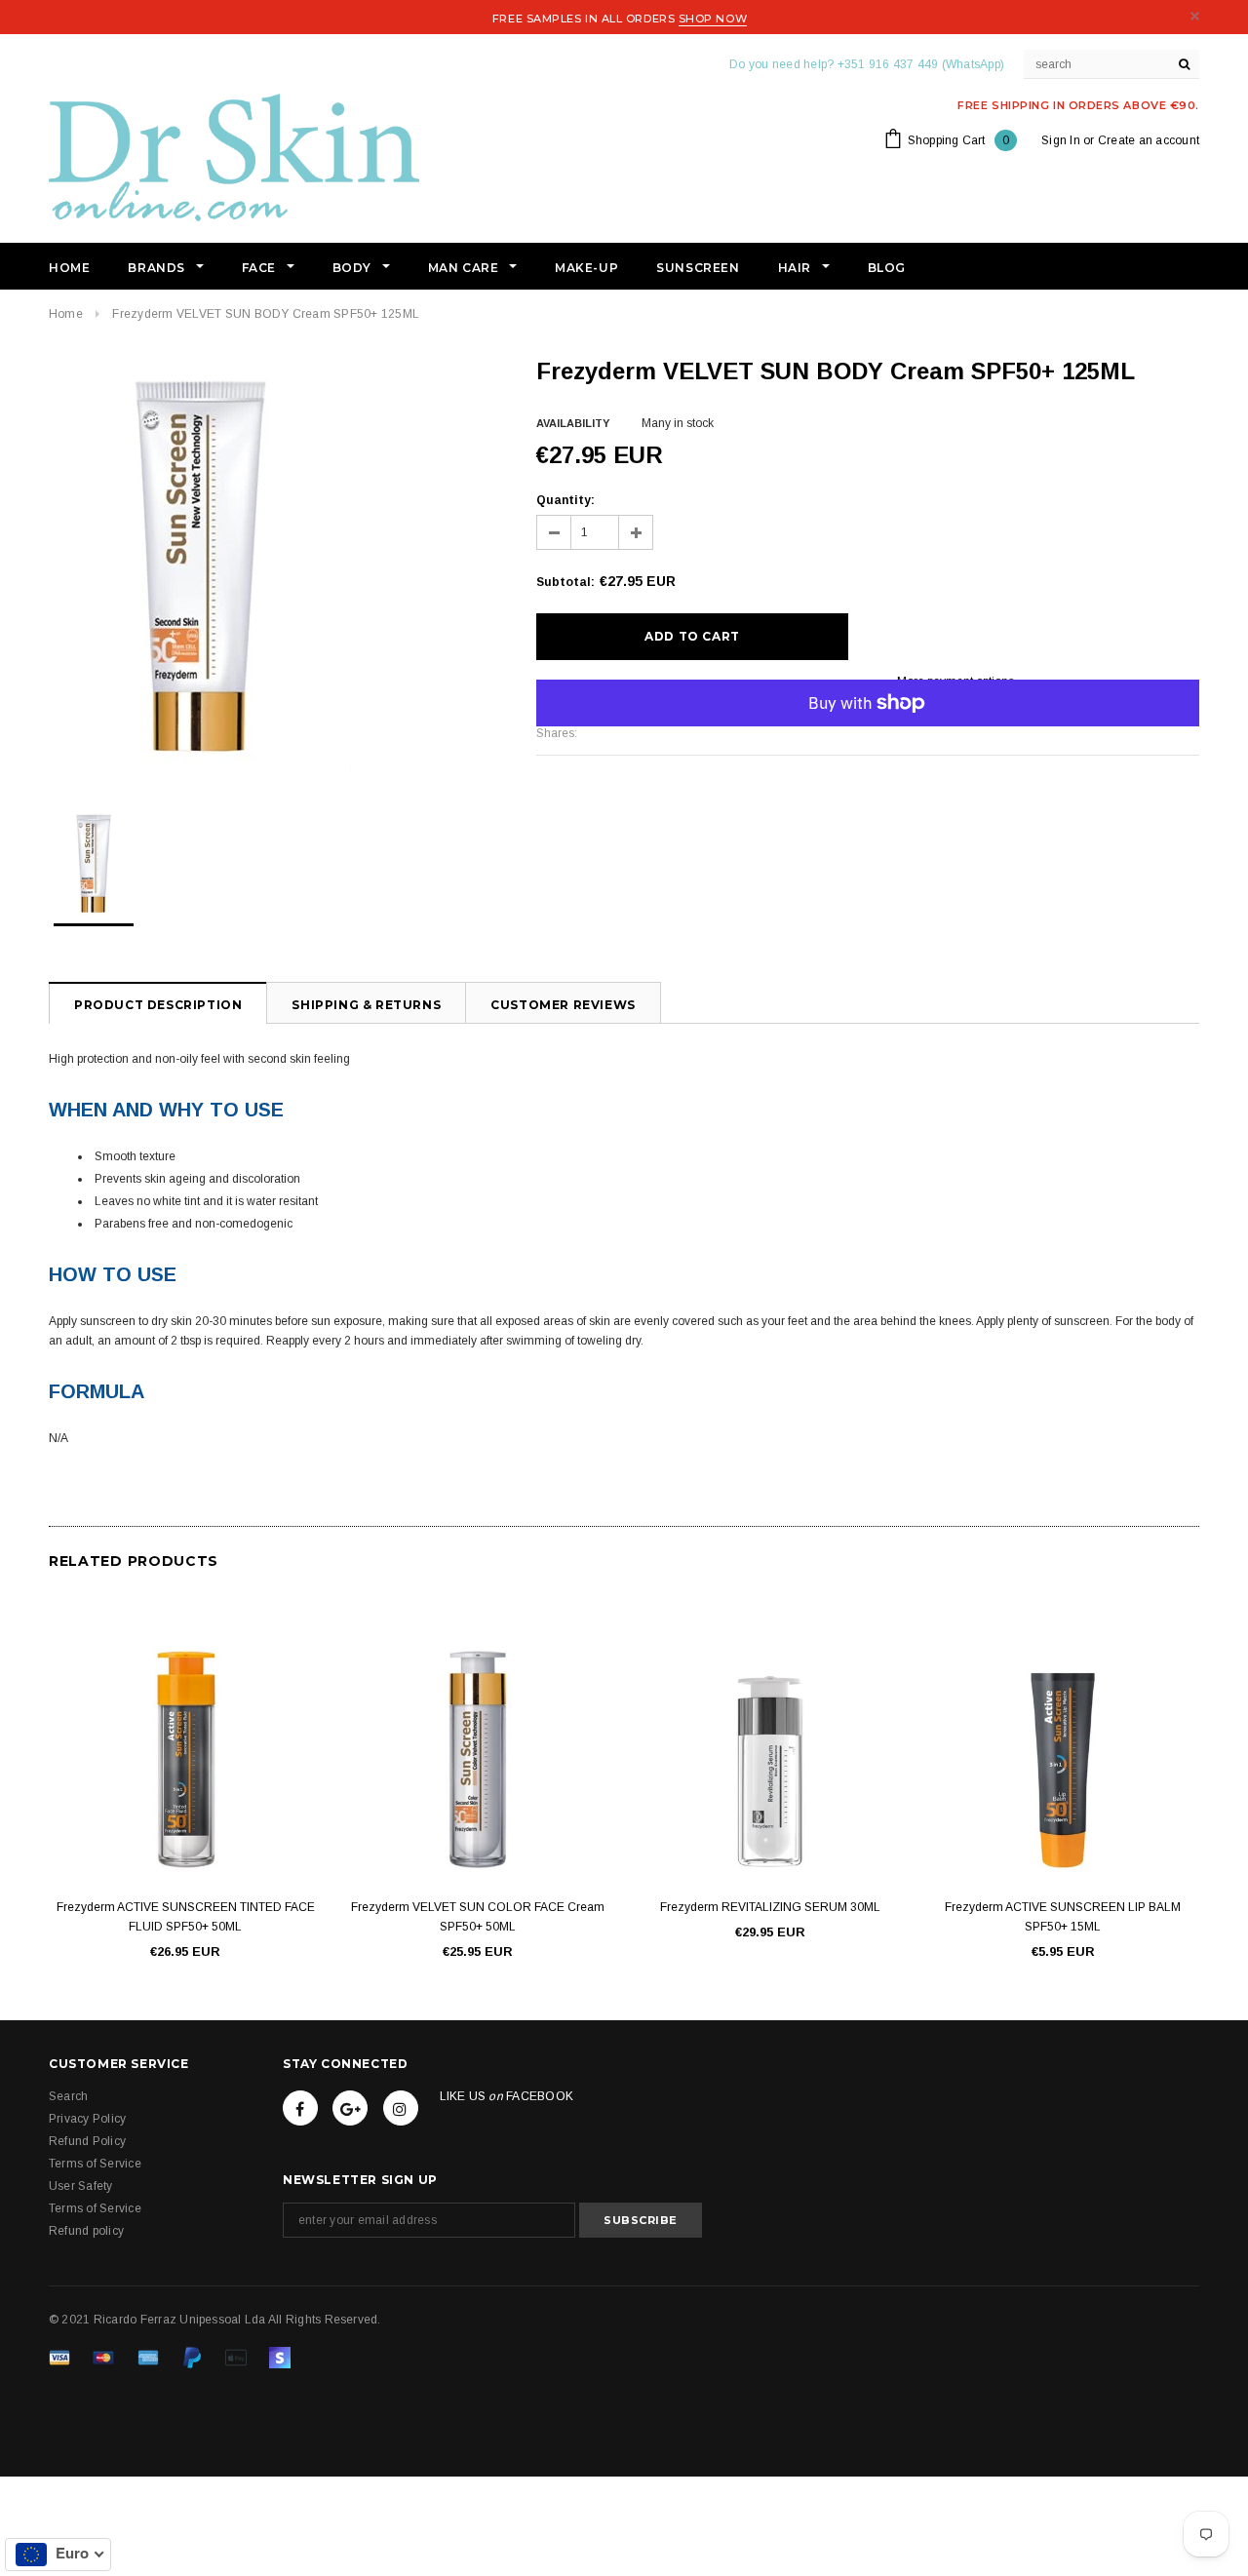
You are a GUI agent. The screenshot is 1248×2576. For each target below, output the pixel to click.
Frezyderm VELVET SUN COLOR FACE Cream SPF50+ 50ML (478, 1917)
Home (66, 314)
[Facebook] (300, 2108)
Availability (573, 423)
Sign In (1061, 140)
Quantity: (565, 500)
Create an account (1149, 140)
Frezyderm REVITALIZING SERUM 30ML (770, 1907)
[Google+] (350, 2108)
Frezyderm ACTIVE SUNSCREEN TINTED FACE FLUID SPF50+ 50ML (186, 1917)
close (1195, 16)
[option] (273, 566)
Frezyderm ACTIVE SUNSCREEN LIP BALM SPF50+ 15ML (1063, 1917)
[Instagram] (401, 2108)
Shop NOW (713, 19)
